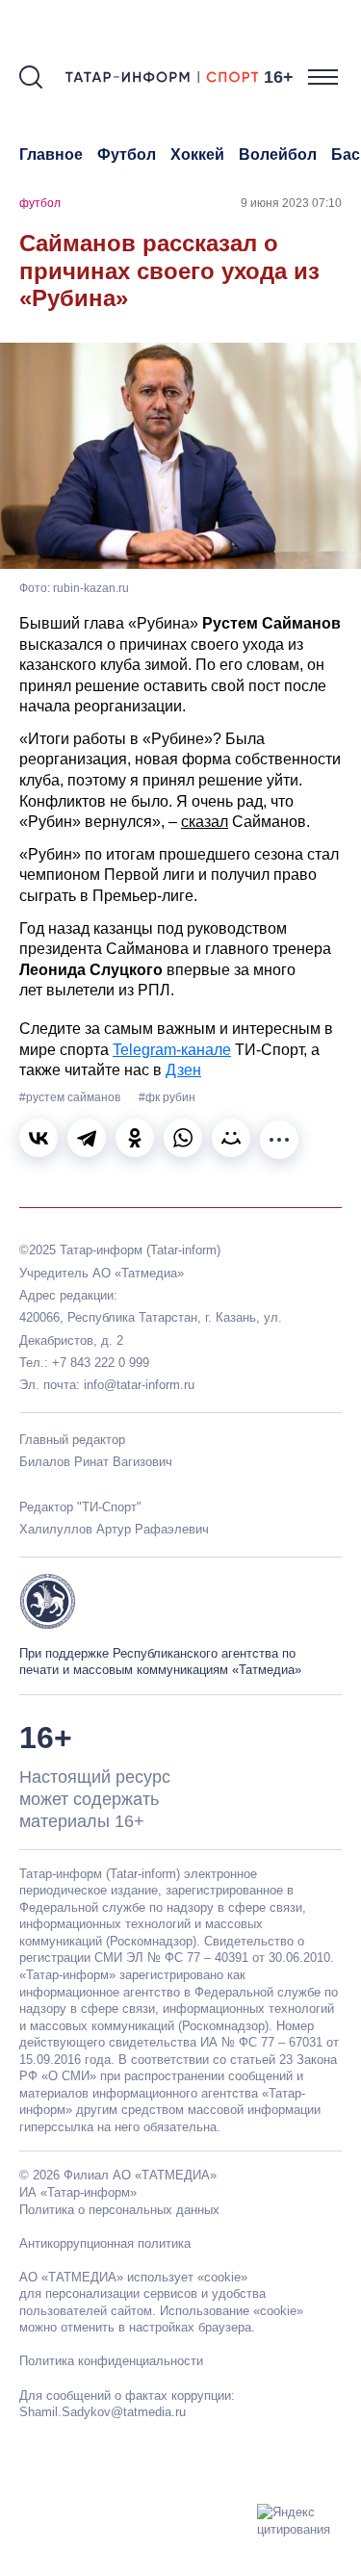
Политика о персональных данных (119, 2210)
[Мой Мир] (231, 1138)
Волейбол (278, 155)
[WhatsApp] (183, 1138)
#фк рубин (167, 1097)
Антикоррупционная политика (105, 2243)
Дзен (183, 1070)
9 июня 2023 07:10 (291, 203)
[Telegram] (87, 1138)
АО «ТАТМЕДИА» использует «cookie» (133, 2277)
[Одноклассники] (135, 1138)
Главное (51, 155)
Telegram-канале (172, 1050)
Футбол (127, 155)
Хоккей (197, 155)
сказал (205, 822)
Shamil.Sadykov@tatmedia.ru (103, 2412)
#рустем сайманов (71, 1097)
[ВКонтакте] (39, 1138)
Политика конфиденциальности (111, 2361)
